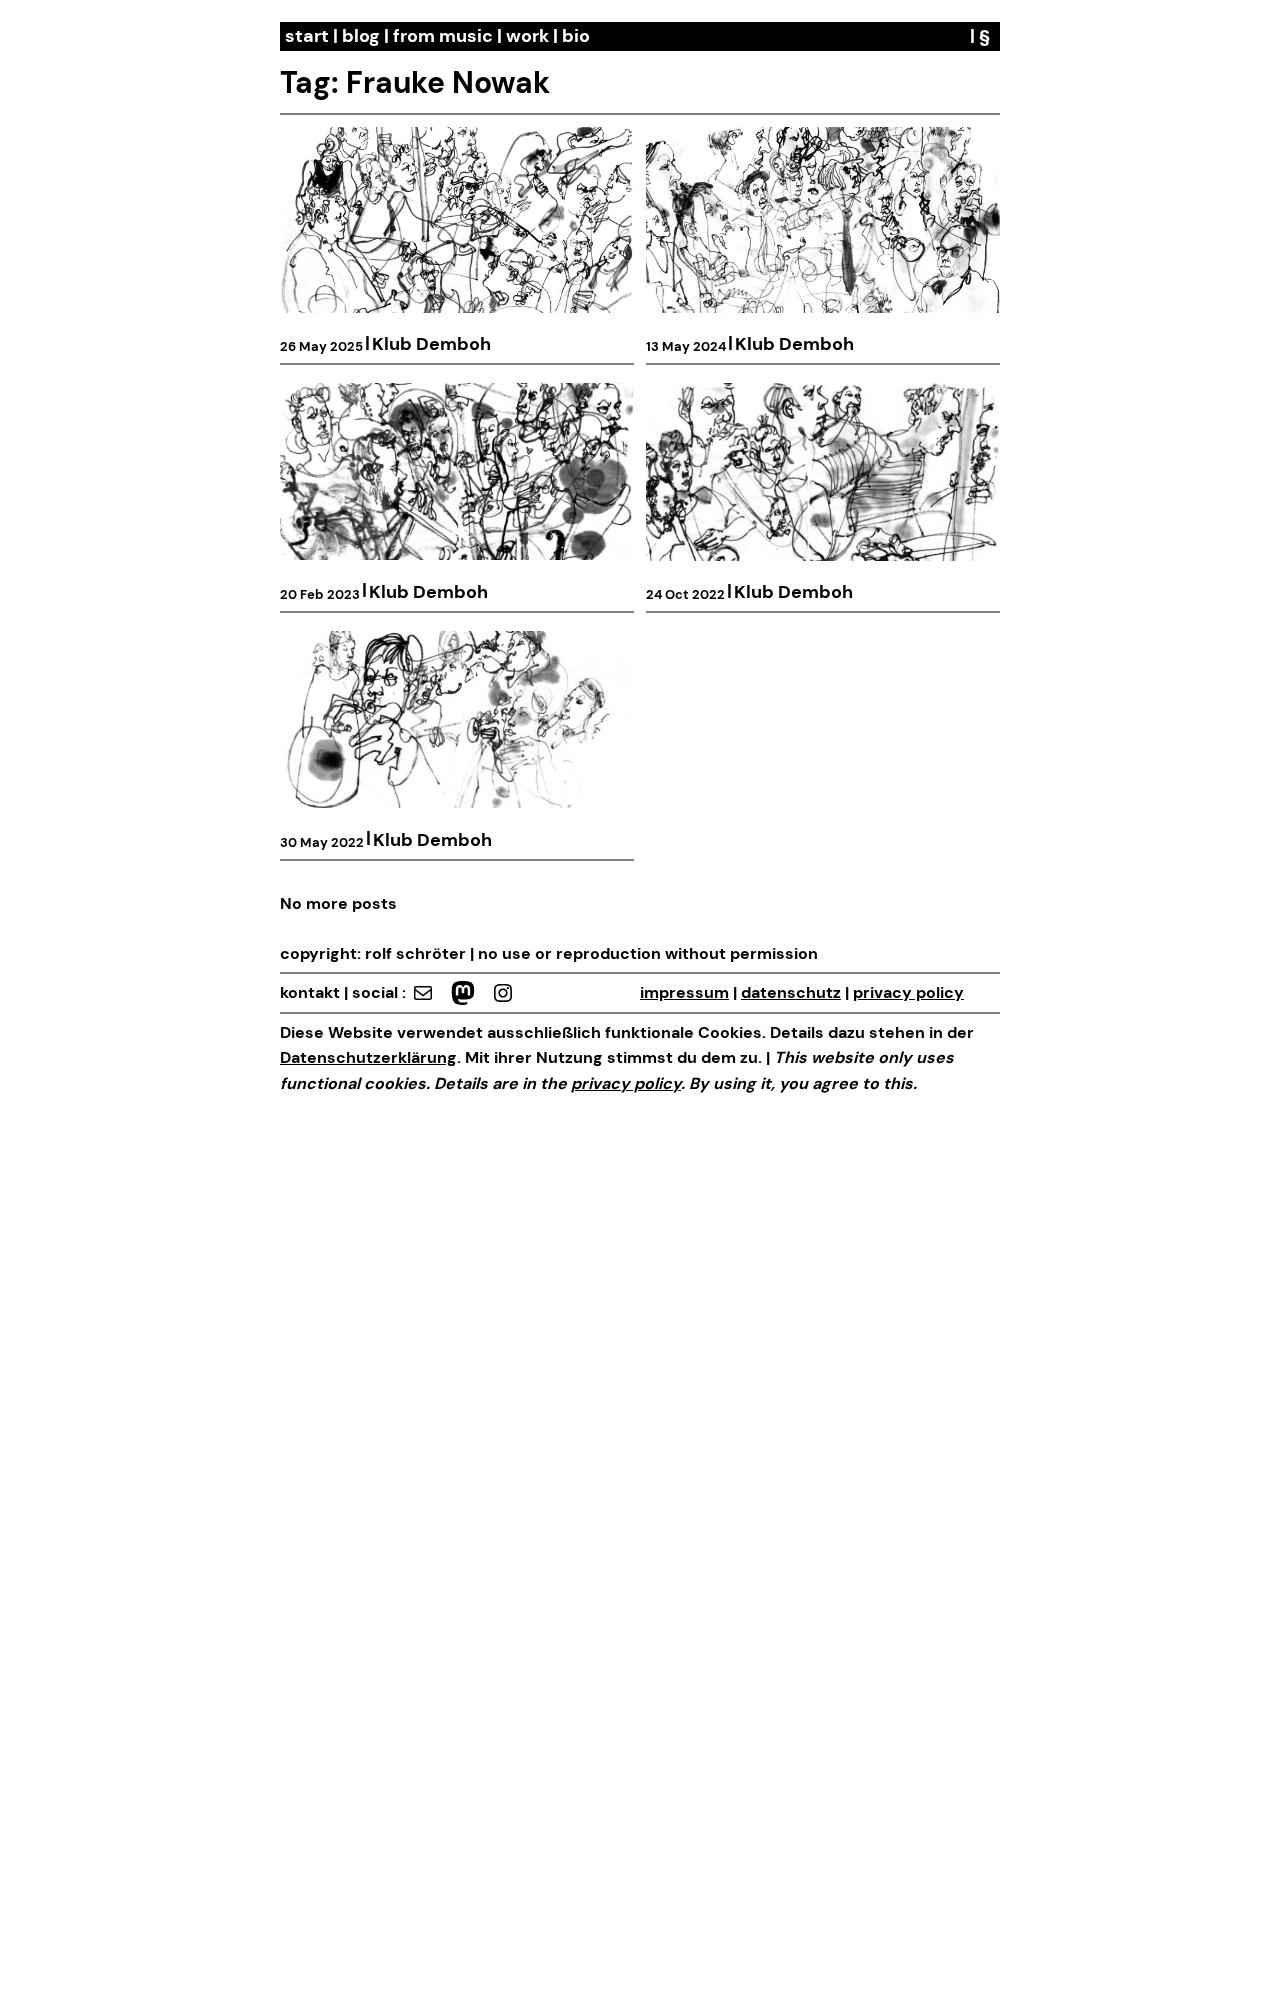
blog (361, 36)
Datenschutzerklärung (368, 1057)
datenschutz (791, 992)
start (307, 36)
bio (576, 36)
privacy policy (908, 992)
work (527, 36)
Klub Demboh (431, 344)
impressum (684, 992)
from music (443, 36)
